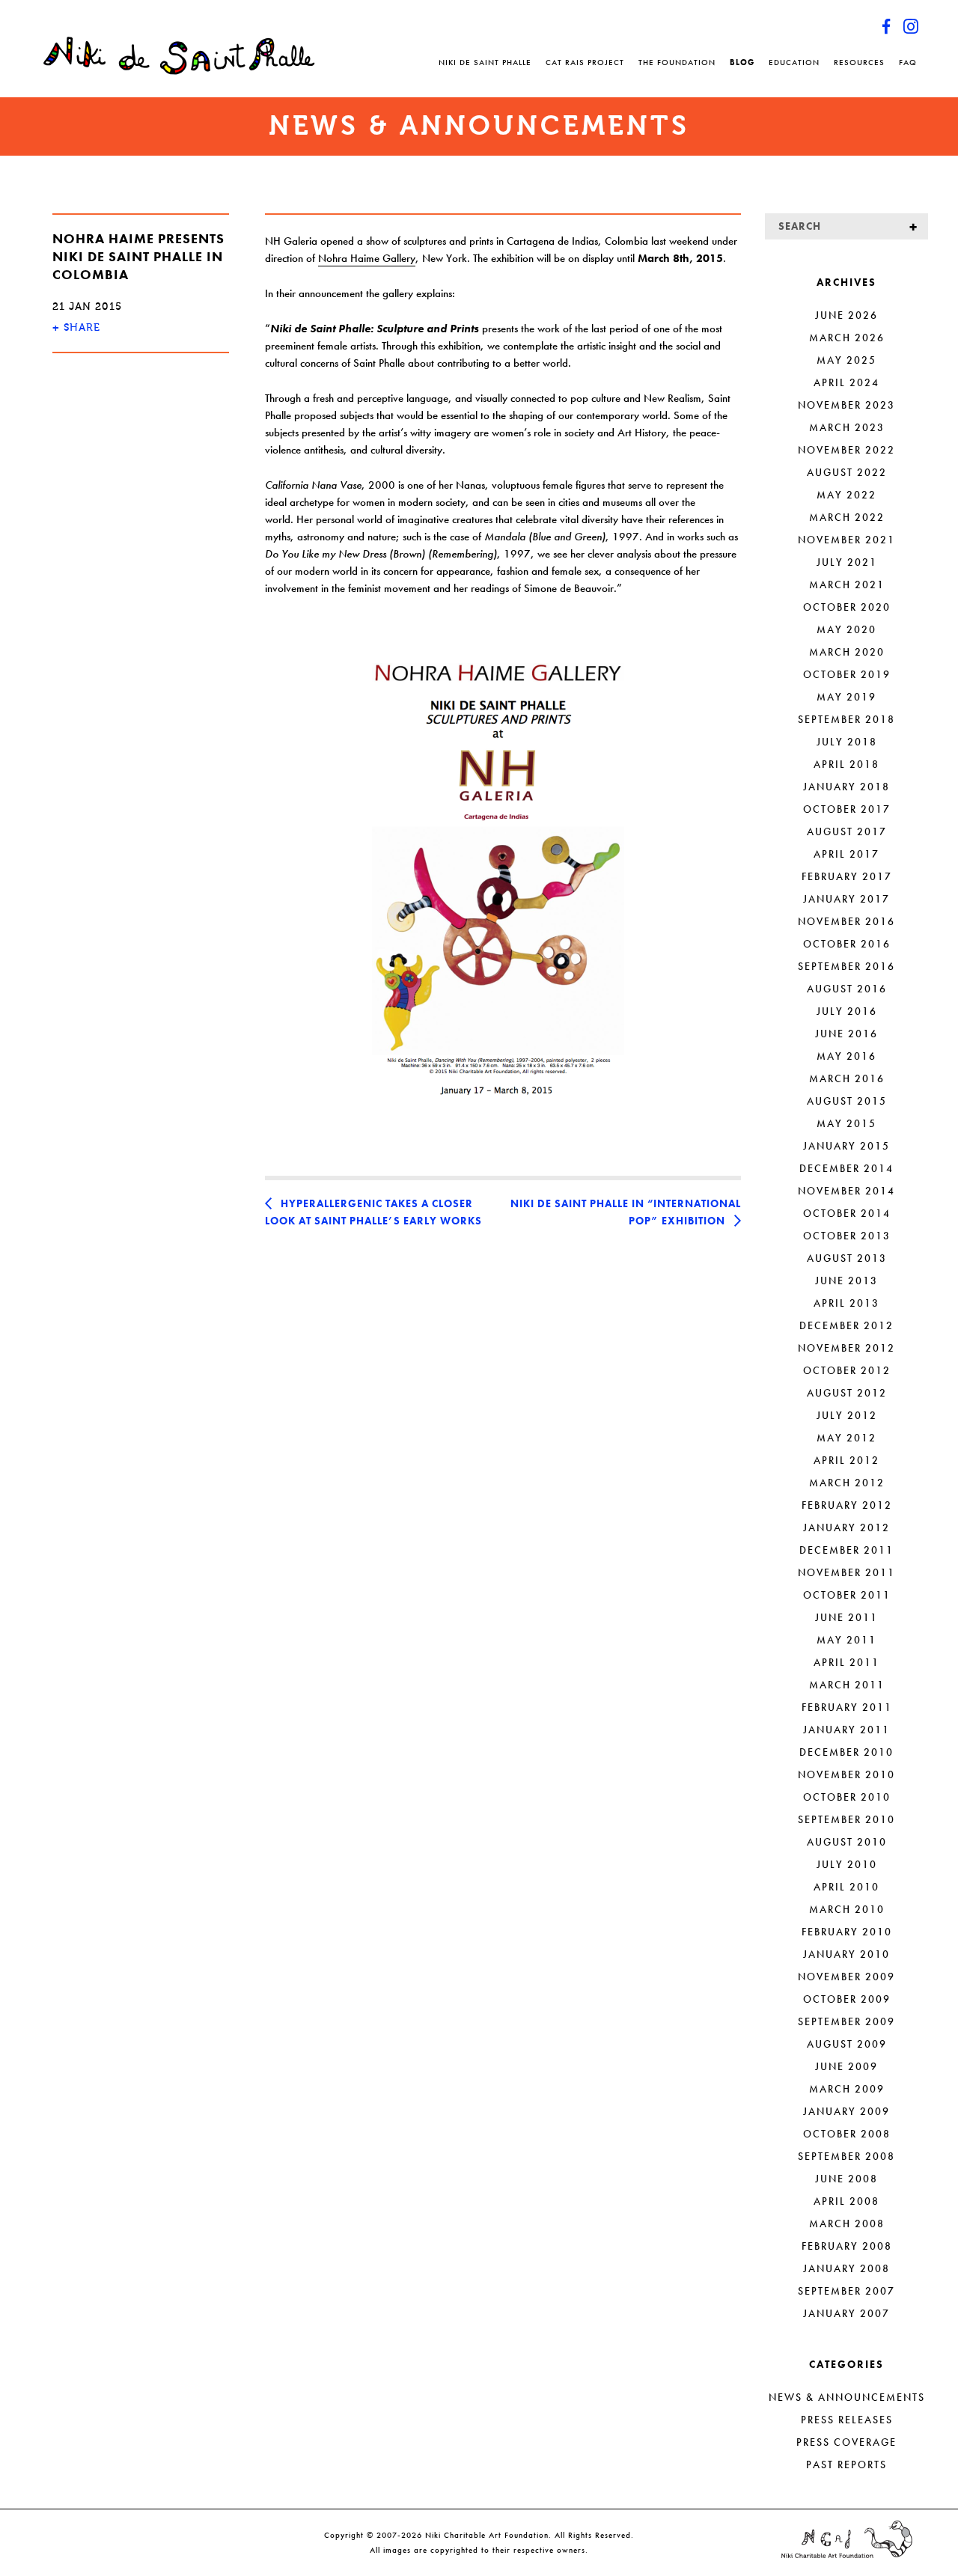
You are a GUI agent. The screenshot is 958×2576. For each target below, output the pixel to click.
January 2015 (846, 1146)
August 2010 (847, 1842)
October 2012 (847, 1370)
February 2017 (847, 876)
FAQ (908, 62)
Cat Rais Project (585, 62)
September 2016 (846, 966)
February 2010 (847, 1932)
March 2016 (847, 1078)
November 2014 (846, 1191)
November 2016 (846, 921)
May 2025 (846, 360)
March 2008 (847, 2224)
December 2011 (846, 1550)
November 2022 (846, 450)
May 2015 (846, 1123)
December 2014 (846, 1168)
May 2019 (846, 697)
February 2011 (847, 1707)
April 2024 (846, 382)
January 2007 (846, 2313)
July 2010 (847, 1864)
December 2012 (846, 1325)
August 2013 (847, 1258)
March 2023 (847, 427)
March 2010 (847, 1909)
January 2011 (846, 1730)
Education (794, 62)
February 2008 (847, 2246)
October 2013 (847, 1236)
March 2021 (847, 585)
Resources (859, 62)
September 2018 (846, 719)
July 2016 (847, 1011)
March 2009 (847, 2089)
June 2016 (846, 1034)
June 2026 (846, 315)
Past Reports (846, 2464)
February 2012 (847, 1505)
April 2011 (846, 1662)
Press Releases (847, 2420)
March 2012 (847, 1483)
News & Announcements (847, 2397)
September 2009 (846, 2021)
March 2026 (847, 338)
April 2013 (846, 1303)
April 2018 (846, 764)
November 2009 (846, 1977)
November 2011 (846, 1572)
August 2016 (847, 989)
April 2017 (846, 854)
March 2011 (847, 1685)
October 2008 (847, 2134)
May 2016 (846, 1056)
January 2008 (846, 2268)
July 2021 (847, 562)
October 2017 (847, 809)
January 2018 (846, 787)
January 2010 (846, 1954)
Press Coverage (846, 2442)
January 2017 (846, 899)
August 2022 (847, 472)
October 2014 (847, 1213)
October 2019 (847, 674)
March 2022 (847, 517)
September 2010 (846, 1819)
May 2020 (846, 629)
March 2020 (847, 652)
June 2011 (846, 1617)
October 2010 (847, 1797)
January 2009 (846, 2111)
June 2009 (846, 2066)
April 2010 (846, 1887)
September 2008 (846, 2156)
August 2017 (847, 831)
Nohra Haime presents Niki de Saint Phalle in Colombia (138, 256)
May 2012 (846, 1438)
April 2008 (846, 2201)
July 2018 (847, 742)
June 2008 (846, 2179)
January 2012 (846, 1527)
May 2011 (846, 1640)
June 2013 (846, 1281)
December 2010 (846, 1752)
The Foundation (677, 62)
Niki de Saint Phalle (485, 62)
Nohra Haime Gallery (367, 258)
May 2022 (846, 495)
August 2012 (847, 1393)
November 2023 (846, 405)
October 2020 (847, 607)
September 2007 (846, 2291)
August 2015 (847, 1101)
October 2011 (847, 1595)
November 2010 (846, 1774)
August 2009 (847, 2044)
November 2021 (846, 540)
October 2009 (847, 1999)
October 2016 (847, 944)
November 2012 (846, 1348)
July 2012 (847, 1415)
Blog (742, 62)
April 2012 (846, 1460)
